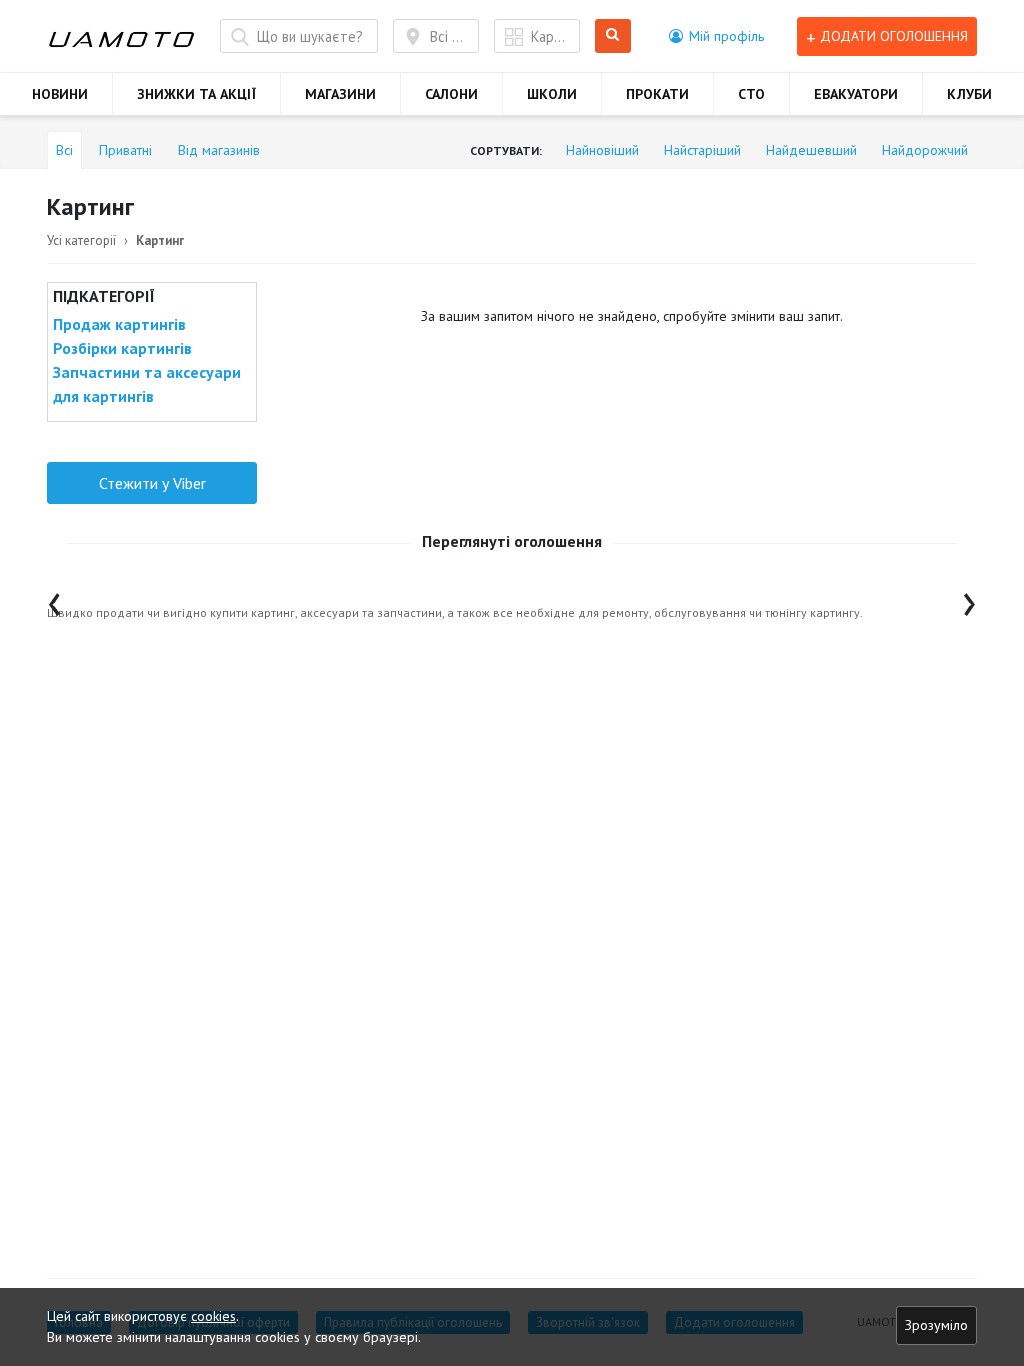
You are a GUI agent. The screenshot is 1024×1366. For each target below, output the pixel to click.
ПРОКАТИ (657, 94)
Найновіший (602, 150)
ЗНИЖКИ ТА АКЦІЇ (196, 94)
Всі (64, 150)
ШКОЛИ (552, 94)
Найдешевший (811, 150)
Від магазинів (219, 150)
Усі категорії (81, 240)
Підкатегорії (104, 296)
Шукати (616, 36)
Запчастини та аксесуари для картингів (147, 384)
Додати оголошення (887, 36)
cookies (213, 1316)
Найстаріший (702, 150)
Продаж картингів (119, 324)
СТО (751, 94)
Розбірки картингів (122, 348)
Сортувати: (506, 150)
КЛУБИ (969, 94)
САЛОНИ (451, 94)
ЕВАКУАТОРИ (856, 94)
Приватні (125, 150)
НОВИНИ (60, 94)
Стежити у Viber (152, 483)
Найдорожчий (925, 150)
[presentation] (54, 599)
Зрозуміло (936, 1325)
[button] (716, 36)
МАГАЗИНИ (340, 94)
